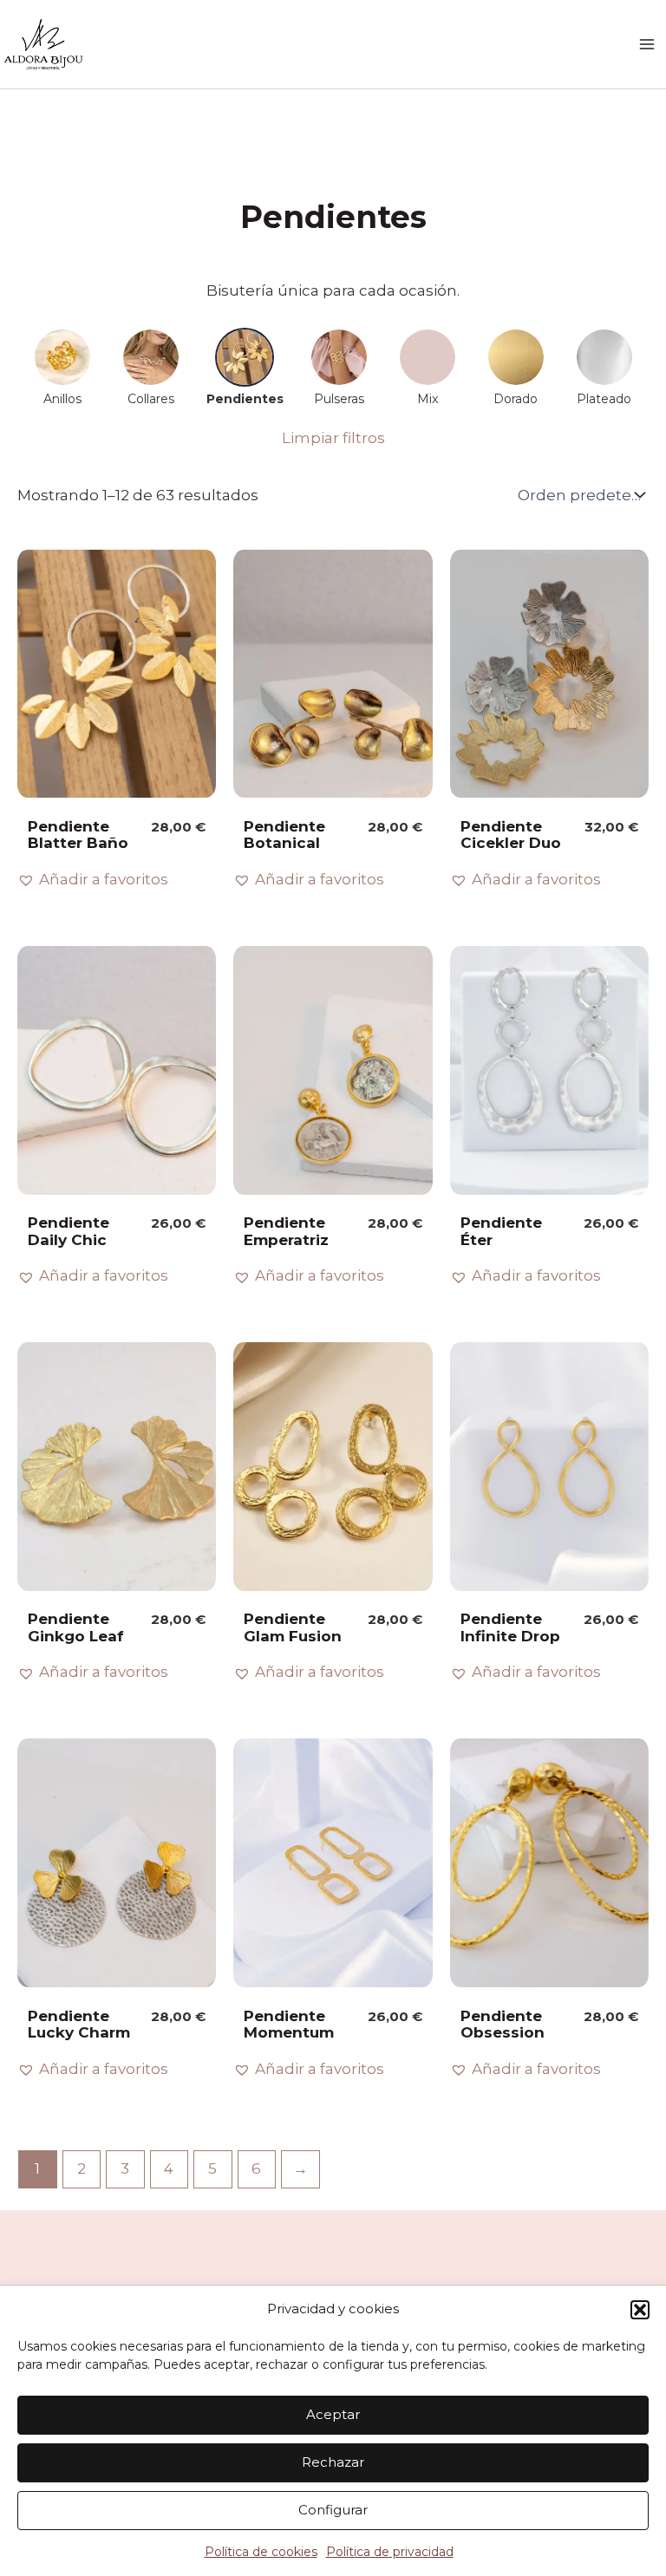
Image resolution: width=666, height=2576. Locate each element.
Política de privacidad (390, 2552)
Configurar (333, 2510)
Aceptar (333, 2414)
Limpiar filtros (333, 438)
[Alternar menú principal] (647, 44)
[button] (640, 2310)
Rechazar (333, 2462)
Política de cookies (261, 2552)
